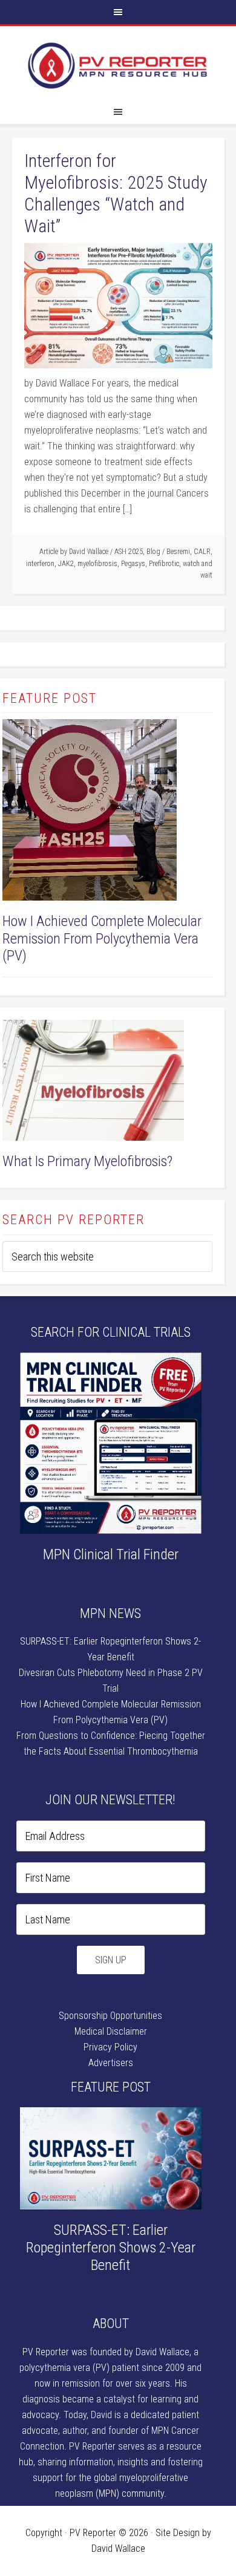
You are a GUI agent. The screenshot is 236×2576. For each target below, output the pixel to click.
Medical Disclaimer (111, 2031)
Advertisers (111, 2063)
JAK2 (66, 564)
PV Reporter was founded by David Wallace (106, 2352)
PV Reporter (118, 66)
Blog (153, 552)
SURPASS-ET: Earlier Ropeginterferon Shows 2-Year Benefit (111, 2248)
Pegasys (133, 564)
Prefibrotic (164, 564)
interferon (40, 564)
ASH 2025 (129, 552)
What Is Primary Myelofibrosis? (87, 1161)
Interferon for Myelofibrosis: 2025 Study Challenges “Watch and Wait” (116, 193)
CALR (202, 552)
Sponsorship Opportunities (110, 2016)
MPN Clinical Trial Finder (111, 1554)
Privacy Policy (110, 2047)
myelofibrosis (97, 564)
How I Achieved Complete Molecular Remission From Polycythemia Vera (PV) (102, 939)
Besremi (178, 552)
